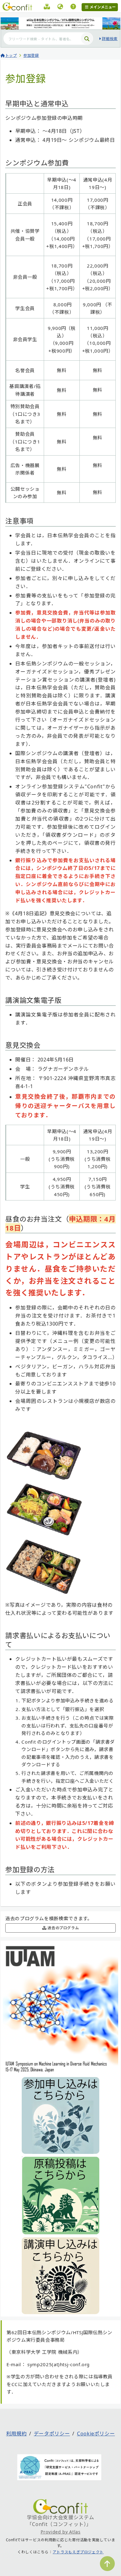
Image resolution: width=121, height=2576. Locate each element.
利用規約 (17, 2434)
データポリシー (52, 2434)
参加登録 (31, 55)
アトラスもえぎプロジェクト (78, 2552)
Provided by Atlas (61, 2532)
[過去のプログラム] (47, 7)
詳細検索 (110, 39)
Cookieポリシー (96, 2434)
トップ (11, 55)
